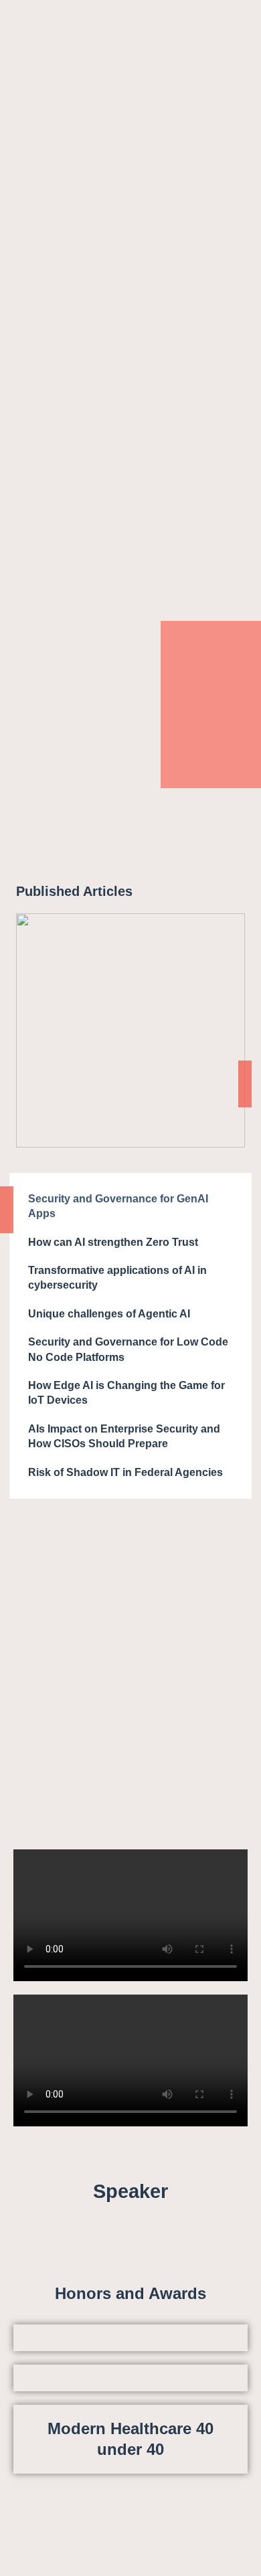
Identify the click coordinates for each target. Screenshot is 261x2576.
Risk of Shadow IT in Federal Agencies (125, 1472)
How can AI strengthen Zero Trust (113, 1242)
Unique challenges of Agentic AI (109, 1314)
